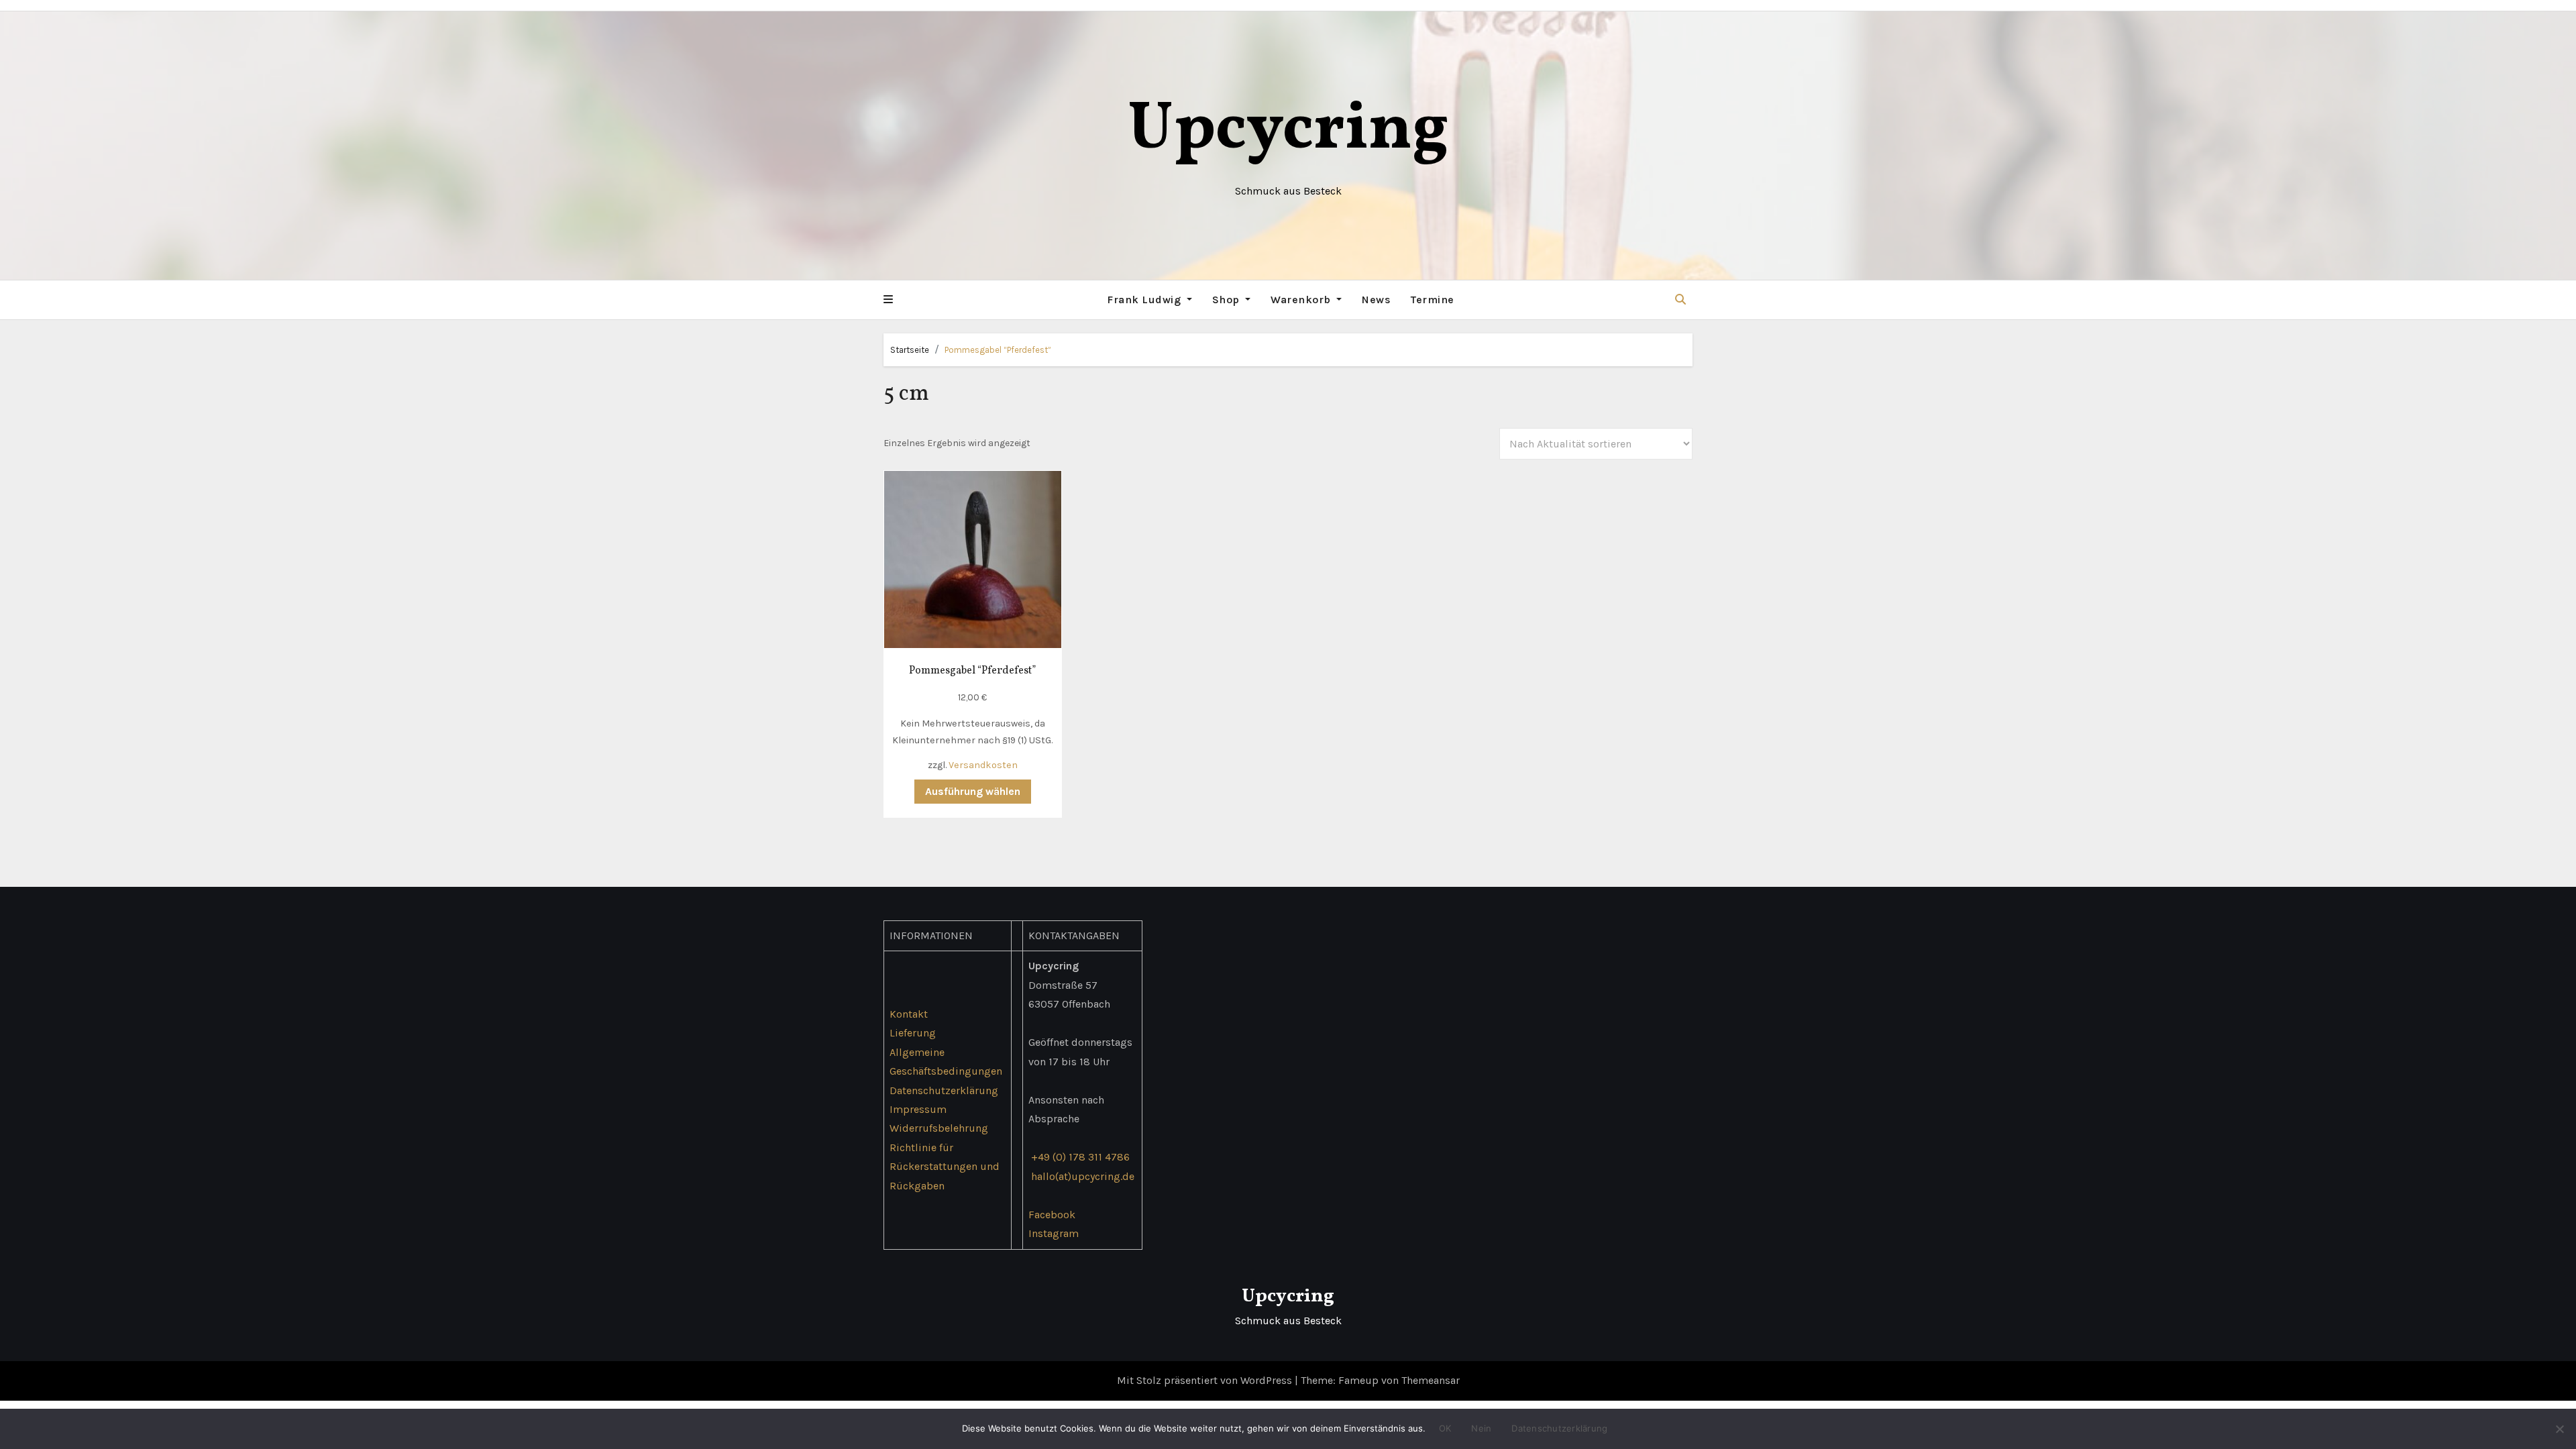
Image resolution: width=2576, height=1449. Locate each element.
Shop (1228, 300)
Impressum (918, 1109)
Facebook (1052, 1215)
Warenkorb (1302, 300)
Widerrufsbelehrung (939, 1129)
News (1376, 300)
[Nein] (2559, 1429)
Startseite (910, 350)
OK (1445, 1428)
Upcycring (1288, 130)
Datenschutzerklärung (944, 1090)
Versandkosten (983, 765)
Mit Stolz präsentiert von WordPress (1206, 1380)
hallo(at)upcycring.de (1083, 1176)
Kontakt (909, 1014)
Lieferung (913, 1033)
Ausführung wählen (973, 791)
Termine (1433, 300)
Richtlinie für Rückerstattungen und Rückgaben (945, 1167)
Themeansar (1431, 1380)
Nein (1481, 1428)
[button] (888, 300)
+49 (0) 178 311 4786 (1080, 1158)
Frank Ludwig (1145, 300)
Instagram (1054, 1233)
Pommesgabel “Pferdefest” (998, 350)
